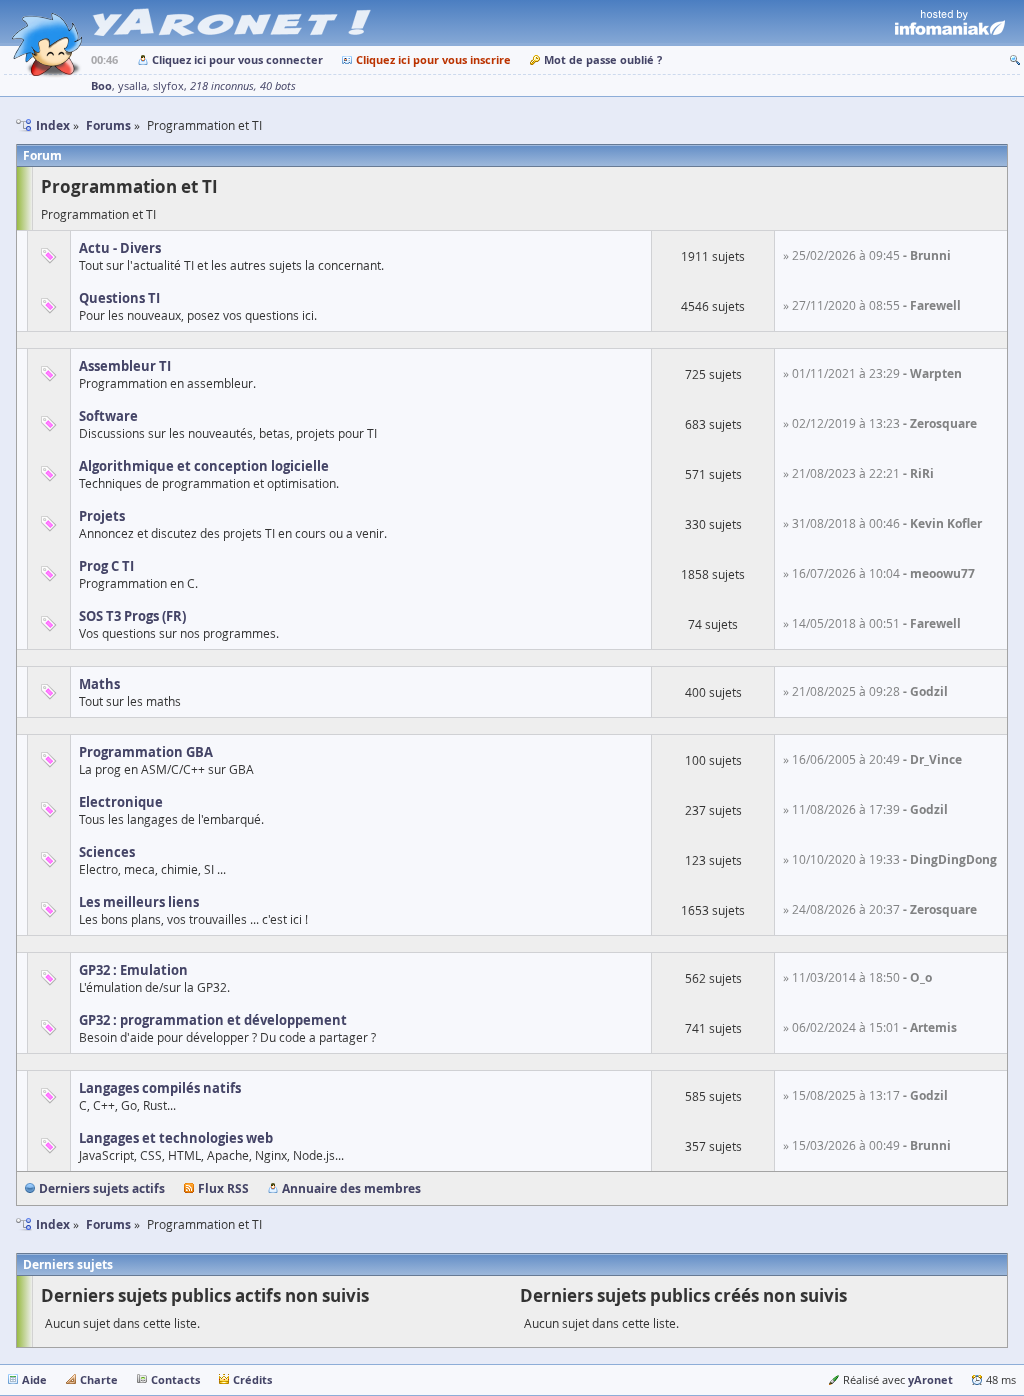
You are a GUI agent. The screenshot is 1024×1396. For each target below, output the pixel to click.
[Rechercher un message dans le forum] (1015, 59)
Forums (108, 1224)
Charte (99, 1379)
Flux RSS (223, 1188)
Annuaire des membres (351, 1188)
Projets (102, 516)
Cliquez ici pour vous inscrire (433, 59)
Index (53, 1224)
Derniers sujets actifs (102, 1188)
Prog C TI (106, 566)
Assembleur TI (125, 366)
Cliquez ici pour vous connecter (237, 59)
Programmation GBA (146, 752)
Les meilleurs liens (139, 902)
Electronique (121, 802)
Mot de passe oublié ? (603, 59)
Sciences (107, 852)
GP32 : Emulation (133, 970)
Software (108, 416)
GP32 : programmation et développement (213, 1020)
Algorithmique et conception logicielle (204, 466)
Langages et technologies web (176, 1138)
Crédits (252, 1379)
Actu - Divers (120, 248)
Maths (99, 684)
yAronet (930, 1379)
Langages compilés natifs (160, 1088)
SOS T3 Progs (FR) (132, 616)
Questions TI (119, 298)
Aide (34, 1379)
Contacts (175, 1379)
